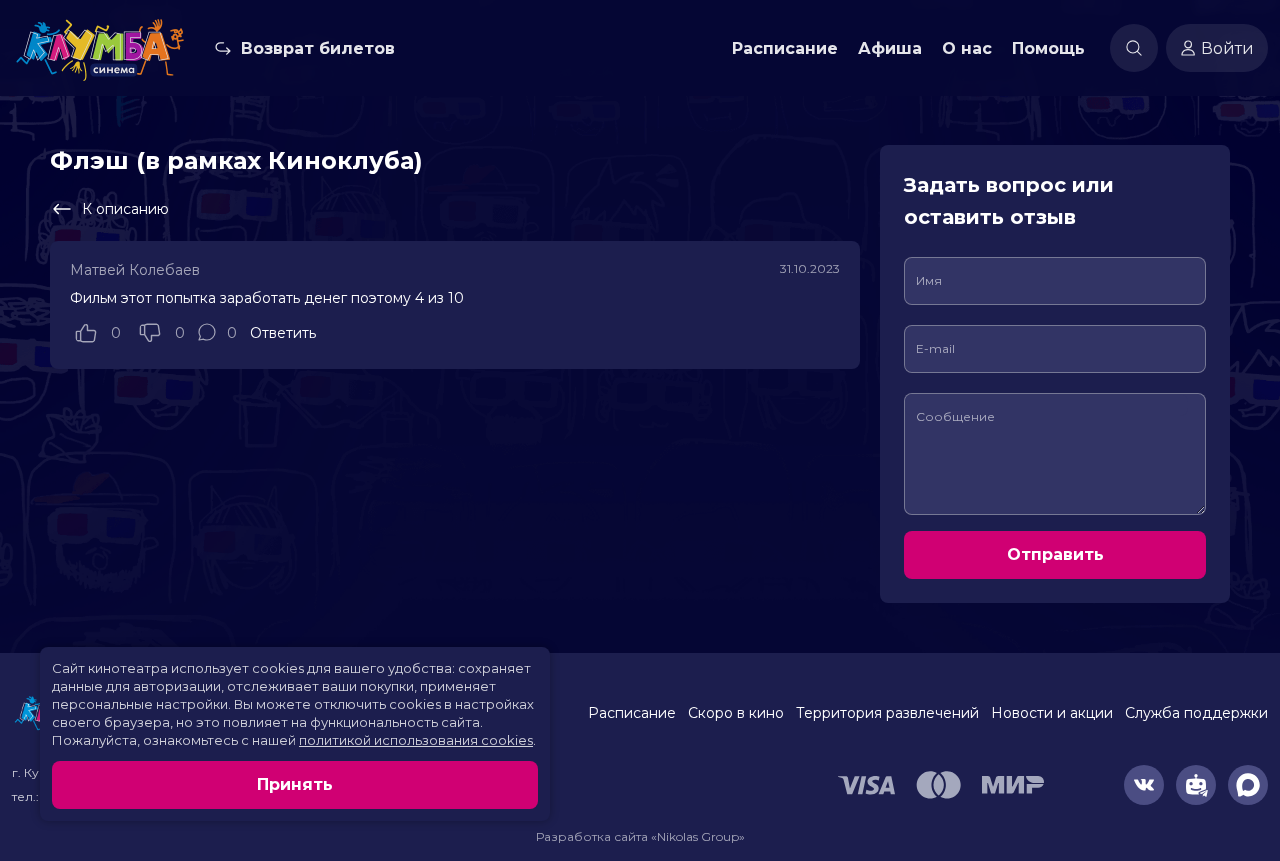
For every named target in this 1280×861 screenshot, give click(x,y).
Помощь (1048, 48)
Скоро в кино (736, 713)
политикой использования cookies (416, 740)
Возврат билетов (318, 48)
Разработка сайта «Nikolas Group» (640, 836)
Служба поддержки (1196, 713)
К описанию (125, 209)
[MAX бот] (1248, 785)
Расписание (785, 48)
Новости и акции (1052, 713)
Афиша (890, 48)
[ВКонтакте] (1144, 785)
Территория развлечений (887, 713)
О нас (967, 48)
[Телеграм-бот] (1196, 785)
